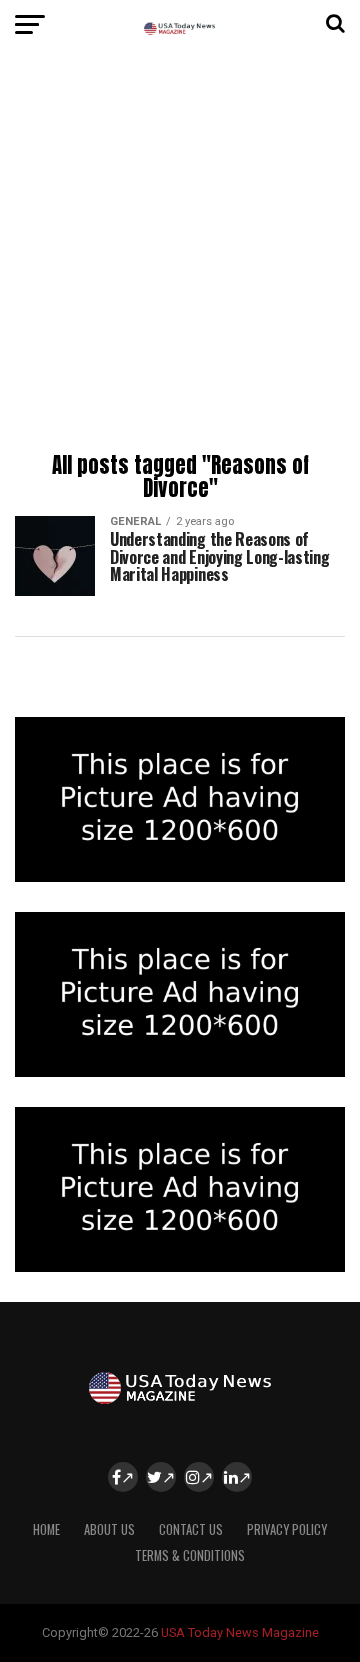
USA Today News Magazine (240, 1632)
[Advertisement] (180, 255)
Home (46, 1529)
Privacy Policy (287, 1529)
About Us (109, 1529)
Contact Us (191, 1529)
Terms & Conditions (190, 1555)
